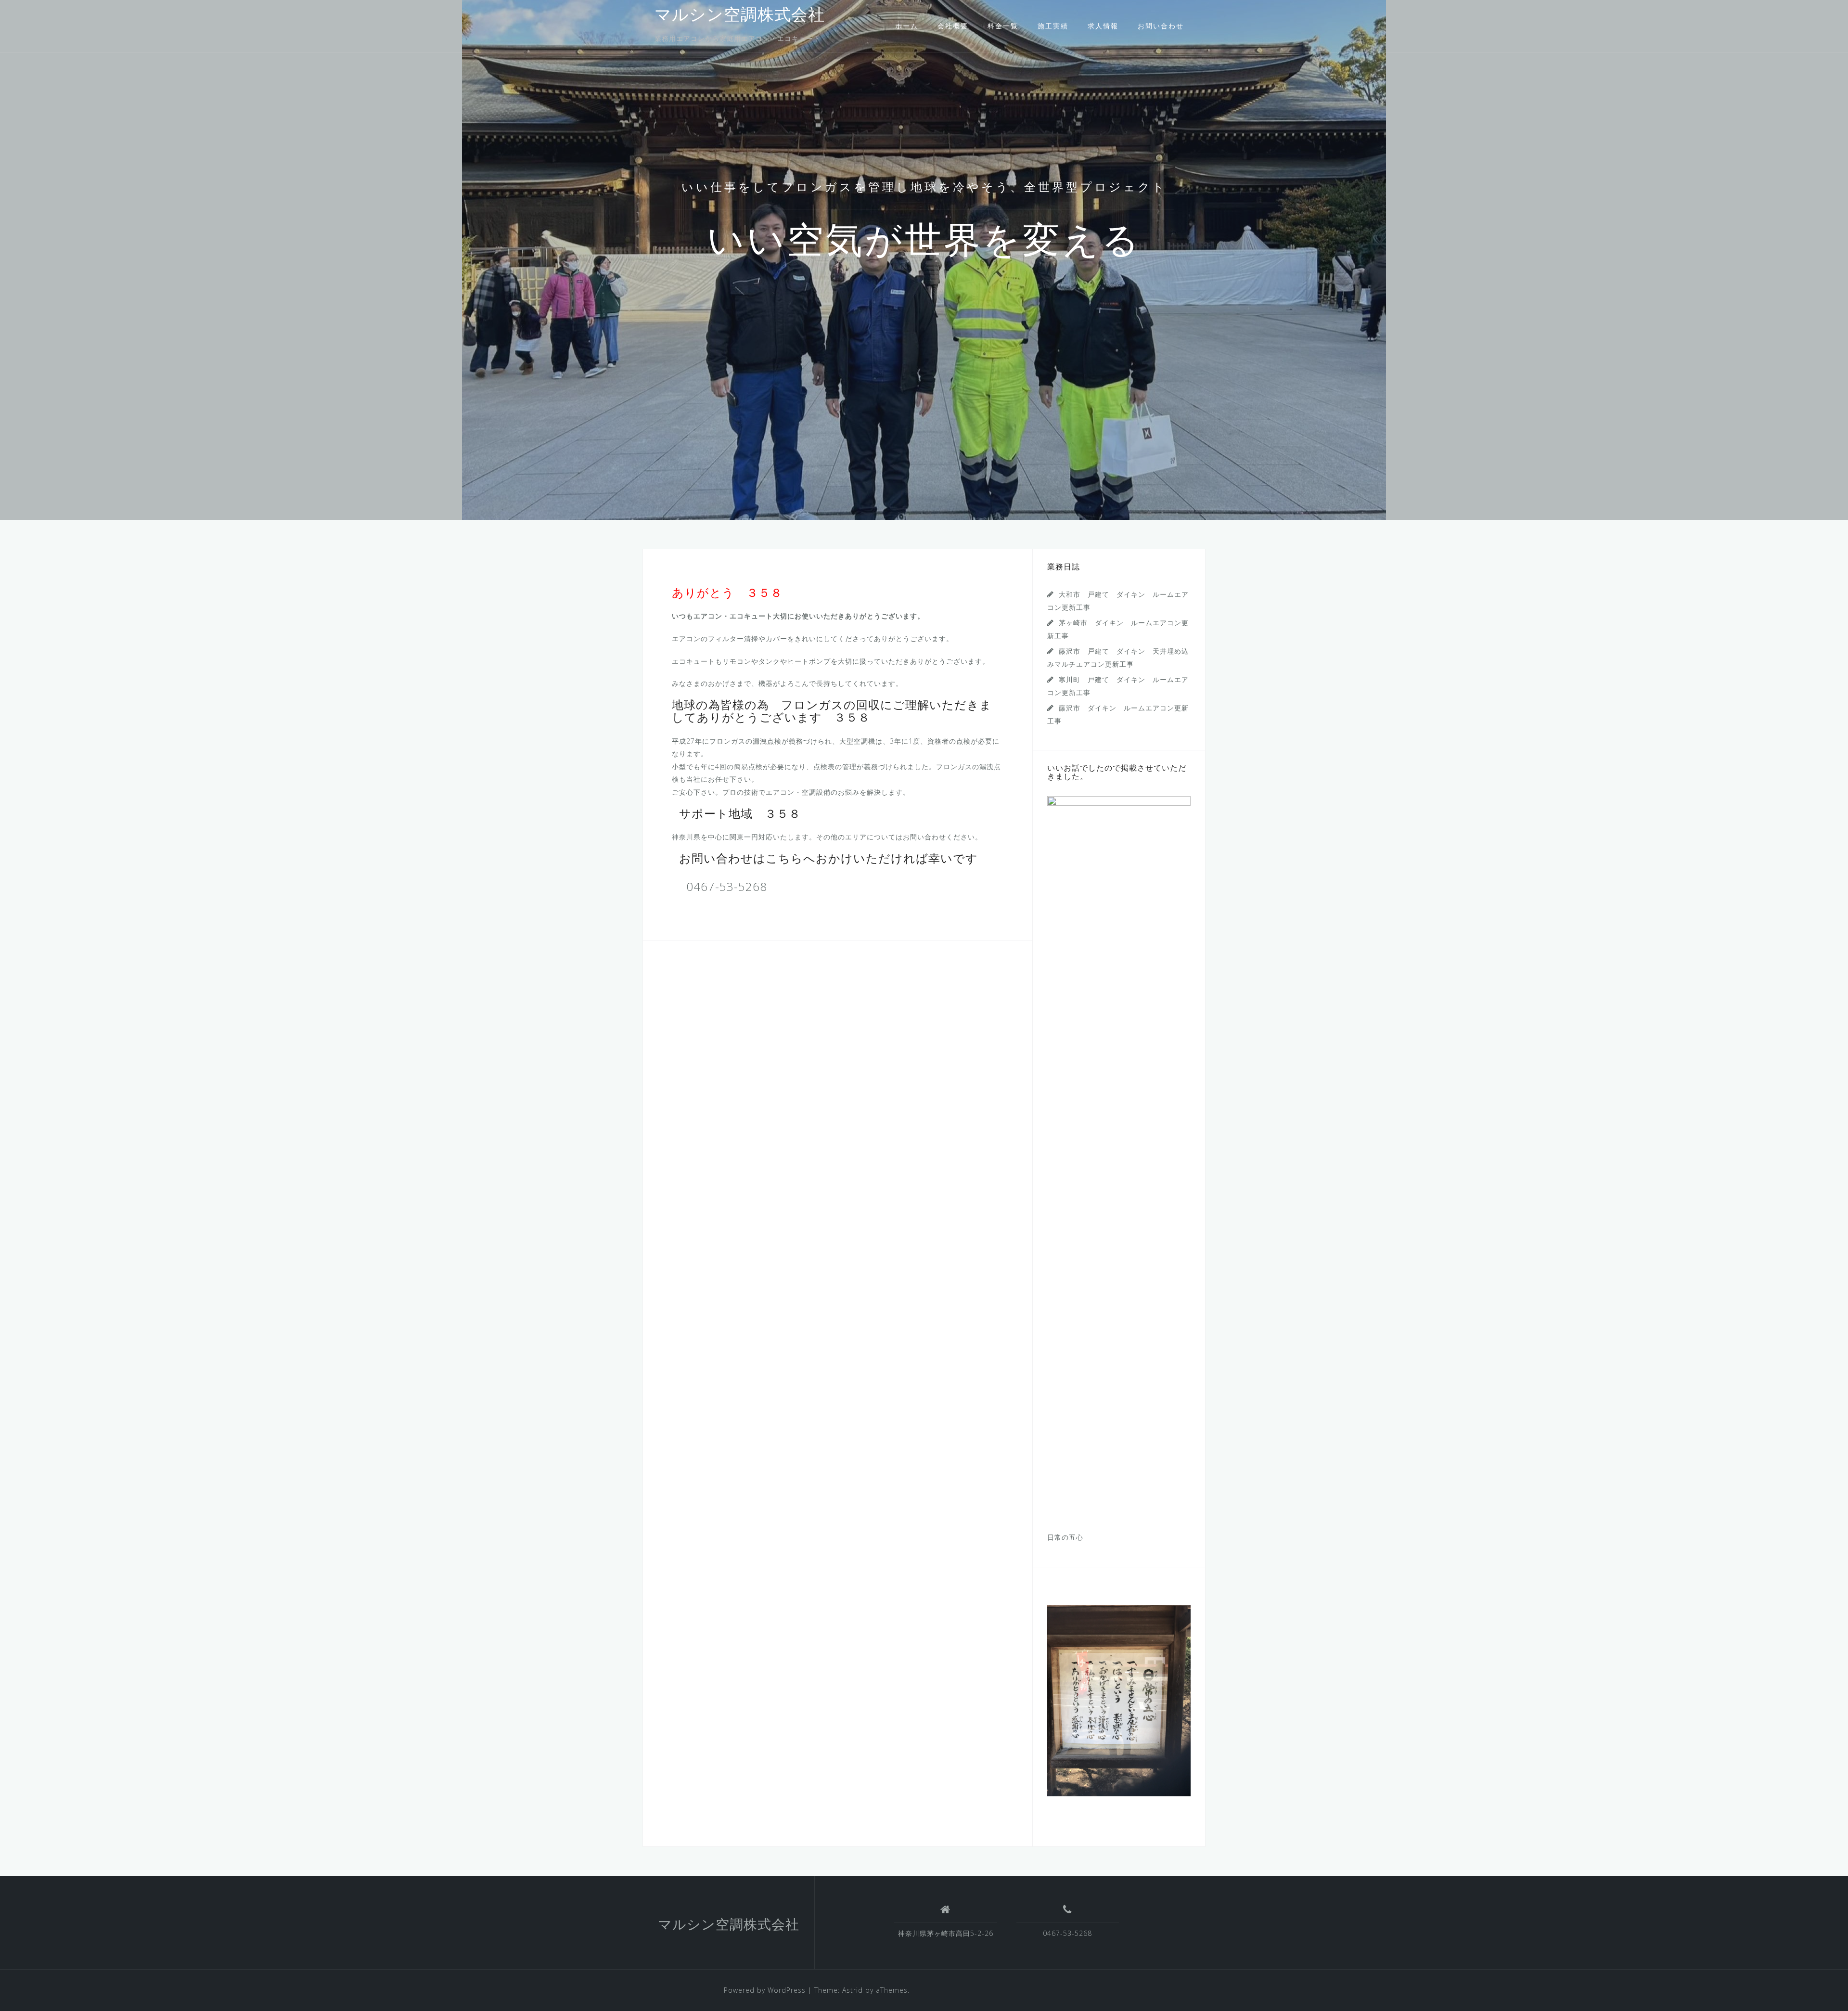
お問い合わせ (1161, 26)
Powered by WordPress (765, 1990)
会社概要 (953, 26)
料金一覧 (1003, 26)
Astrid (853, 1990)
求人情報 (1103, 26)
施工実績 (1053, 26)
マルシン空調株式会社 (740, 16)
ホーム (907, 26)
